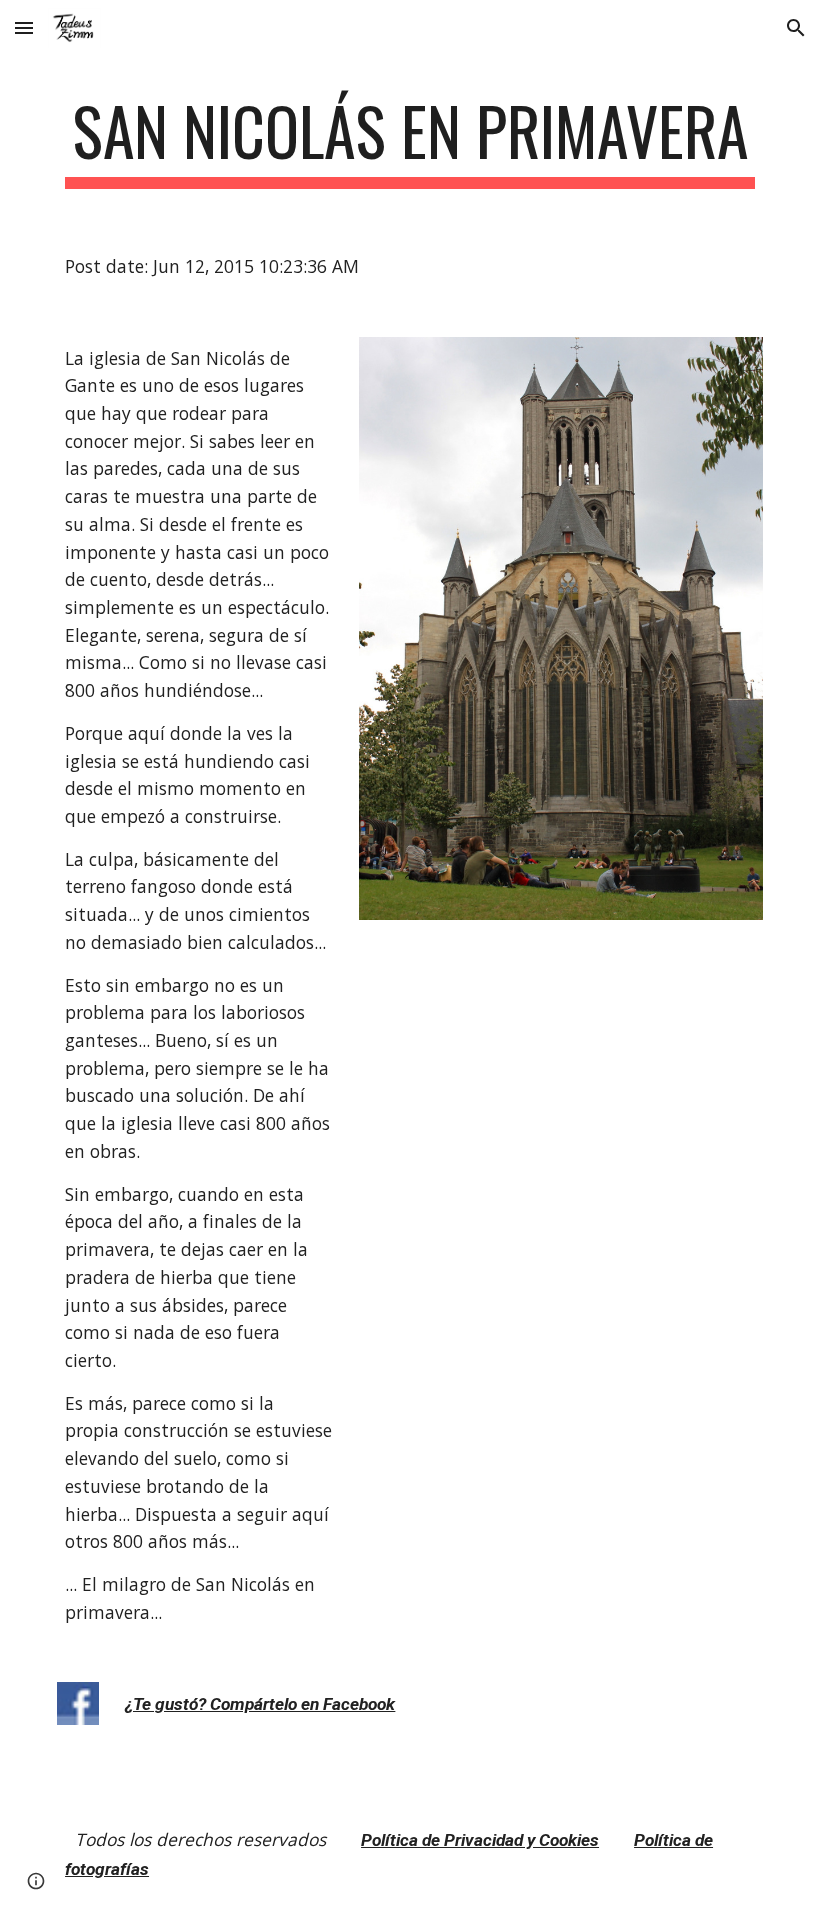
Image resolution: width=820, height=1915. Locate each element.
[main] (410, 140)
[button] (24, 27)
